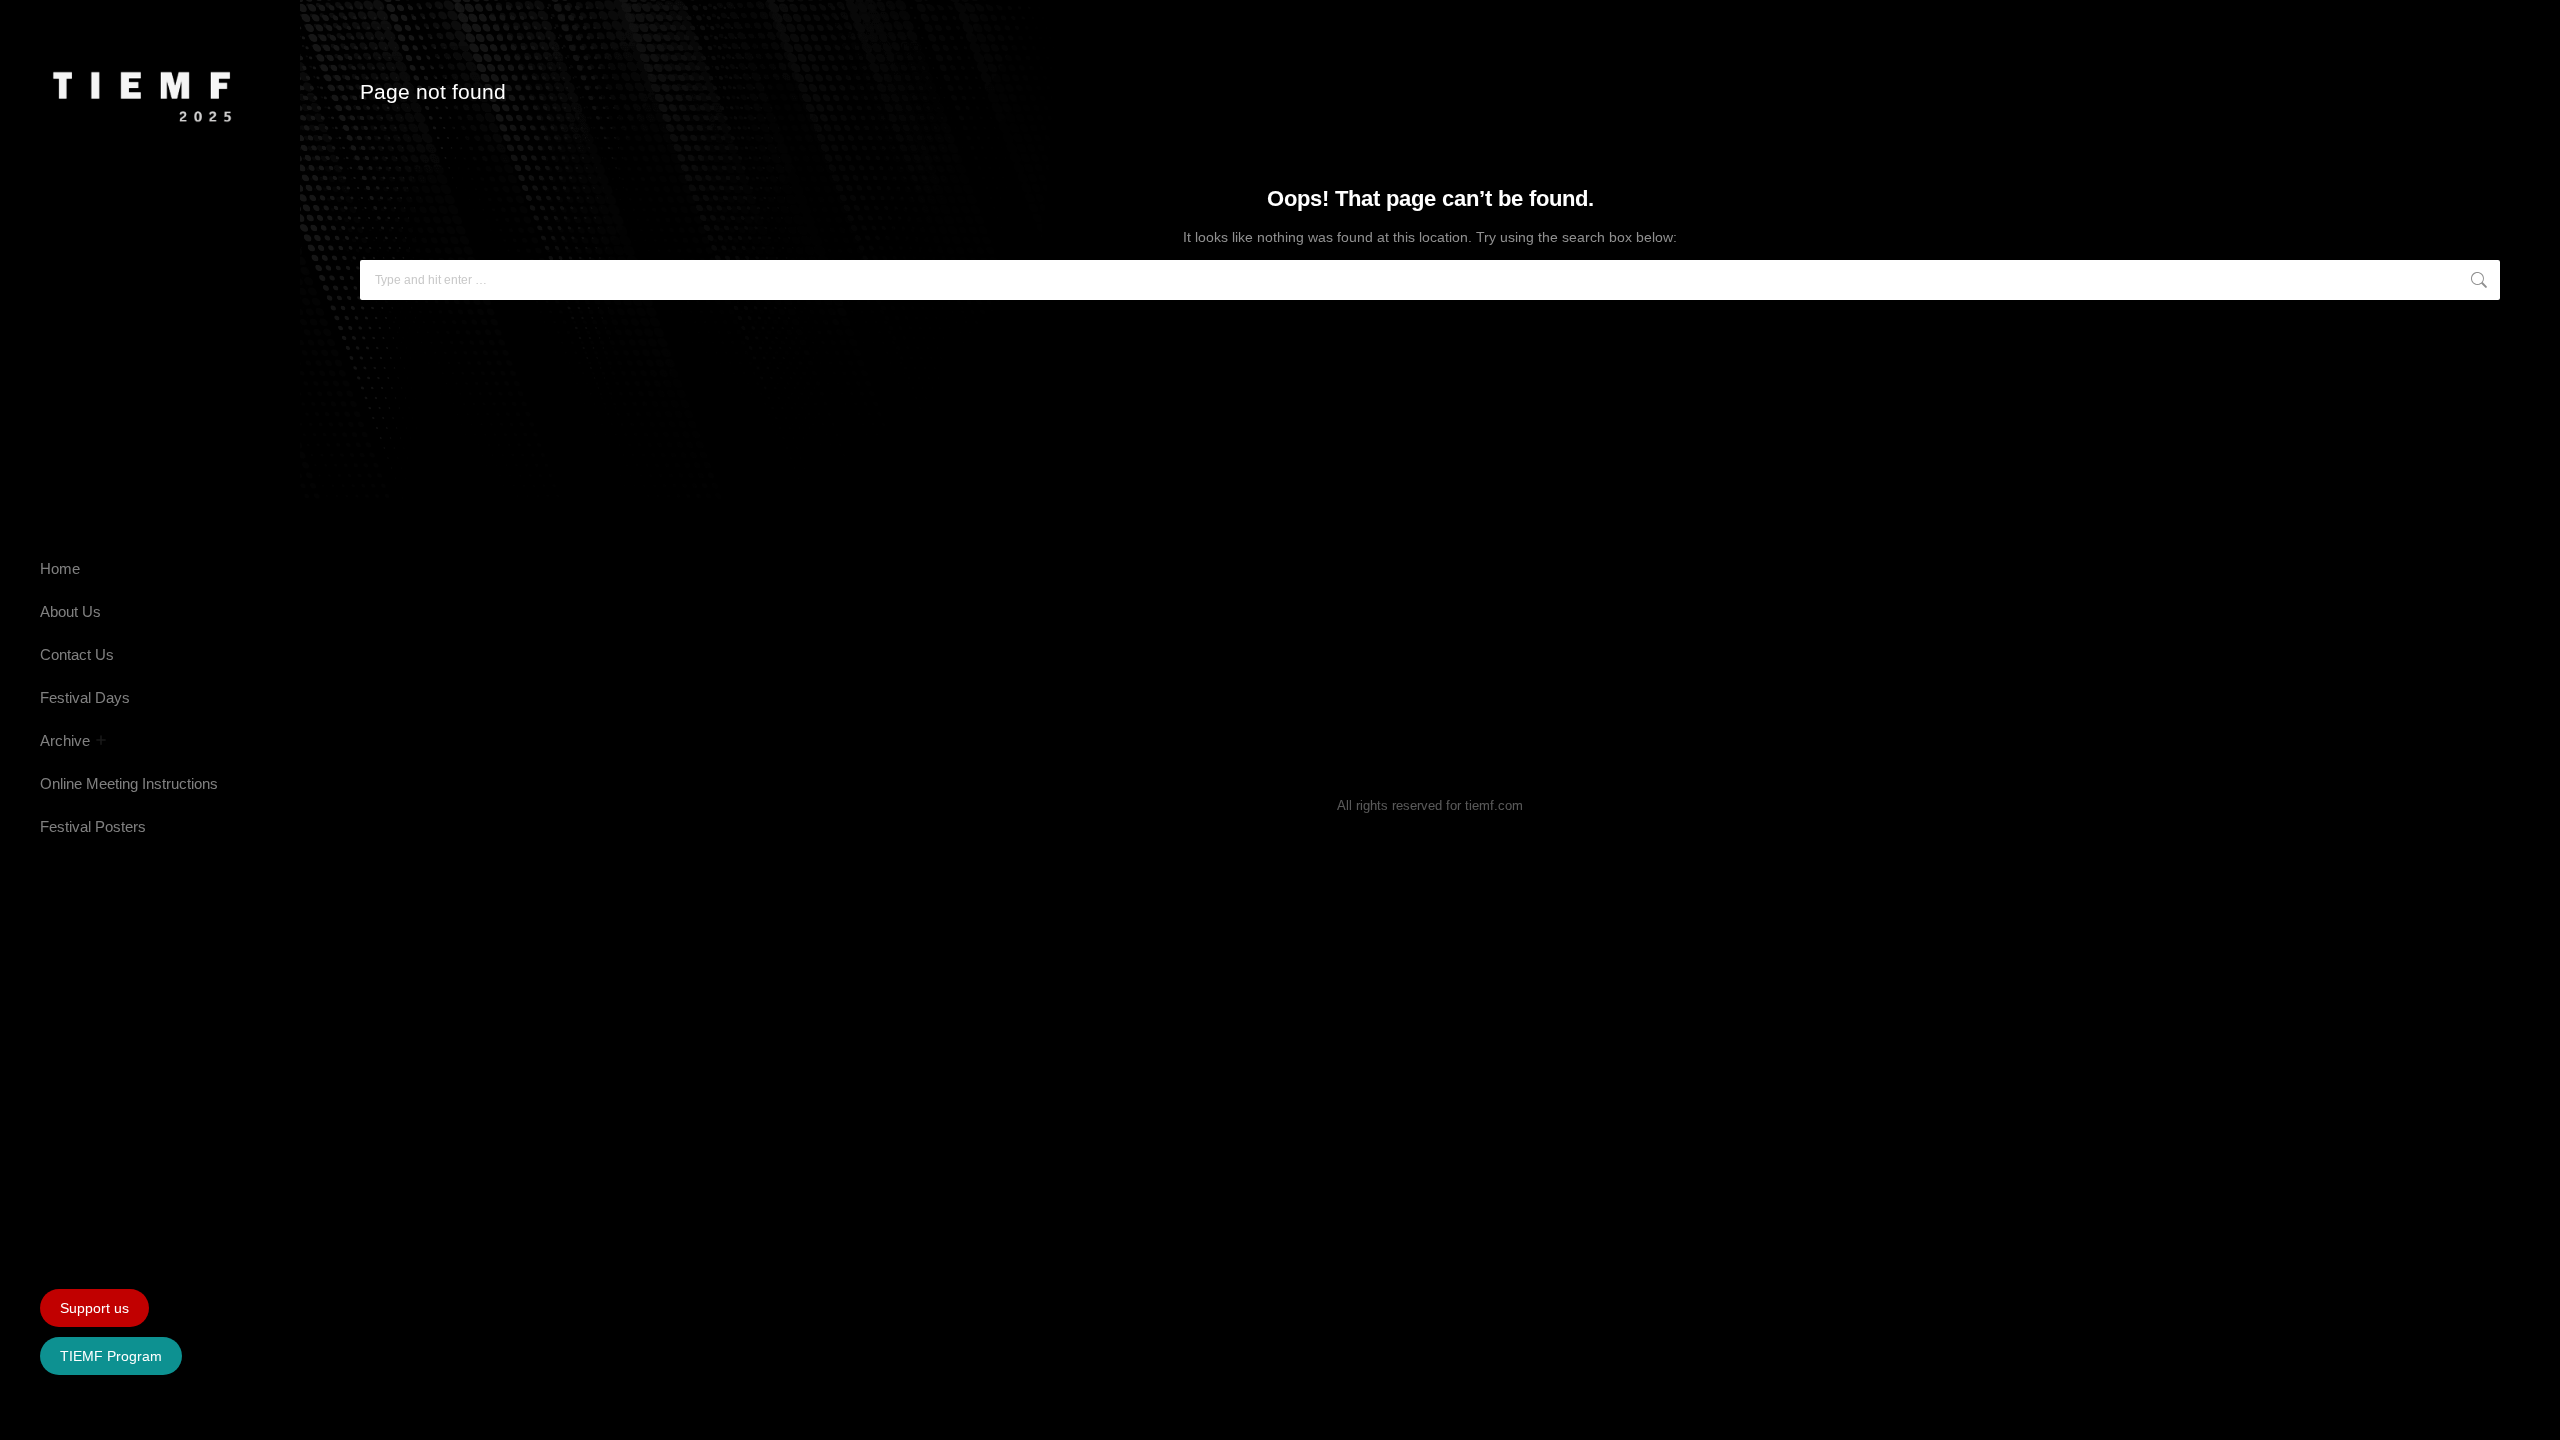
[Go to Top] (2530, 1410)
